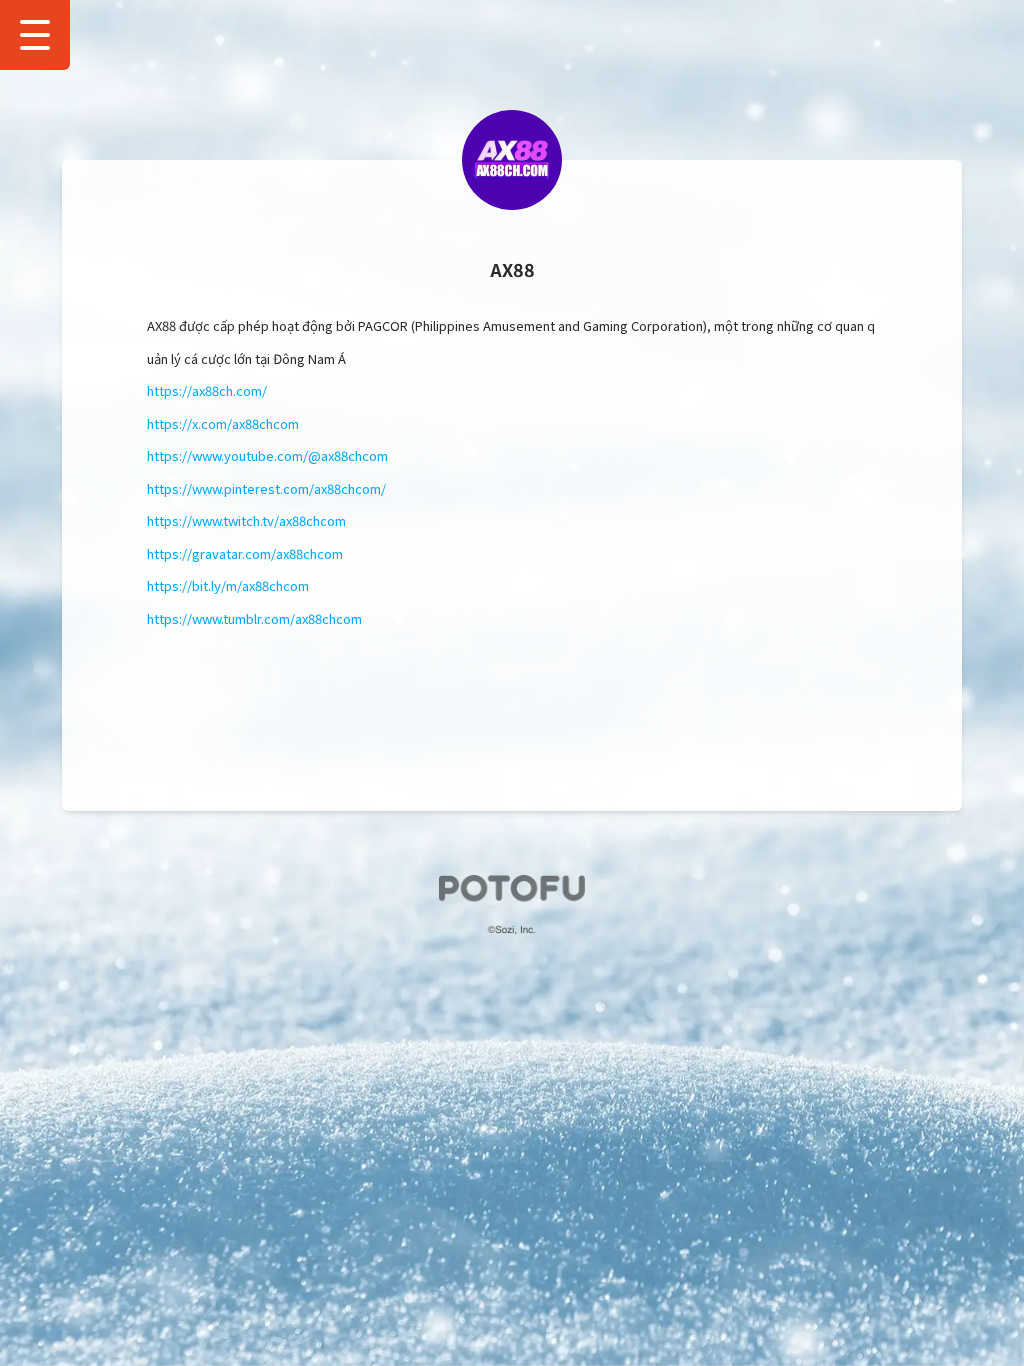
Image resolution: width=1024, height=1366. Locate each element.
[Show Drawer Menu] (35, 35)
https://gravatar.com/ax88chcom (245, 553)
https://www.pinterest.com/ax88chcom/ (266, 488)
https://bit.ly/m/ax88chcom (228, 585)
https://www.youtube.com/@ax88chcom (267, 455)
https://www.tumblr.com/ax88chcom (254, 618)
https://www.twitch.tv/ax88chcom (246, 520)
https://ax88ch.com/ (207, 390)
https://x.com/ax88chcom (223, 423)
